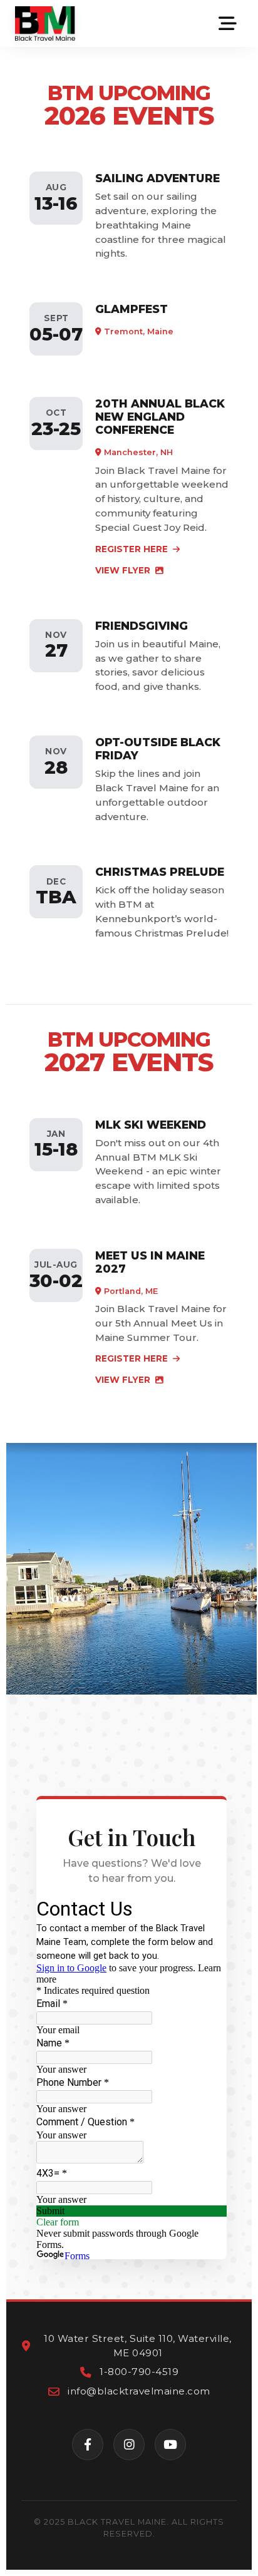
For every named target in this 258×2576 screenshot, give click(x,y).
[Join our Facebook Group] (88, 2445)
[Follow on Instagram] (129, 2445)
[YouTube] (170, 2445)
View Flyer (124, 570)
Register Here (133, 549)
